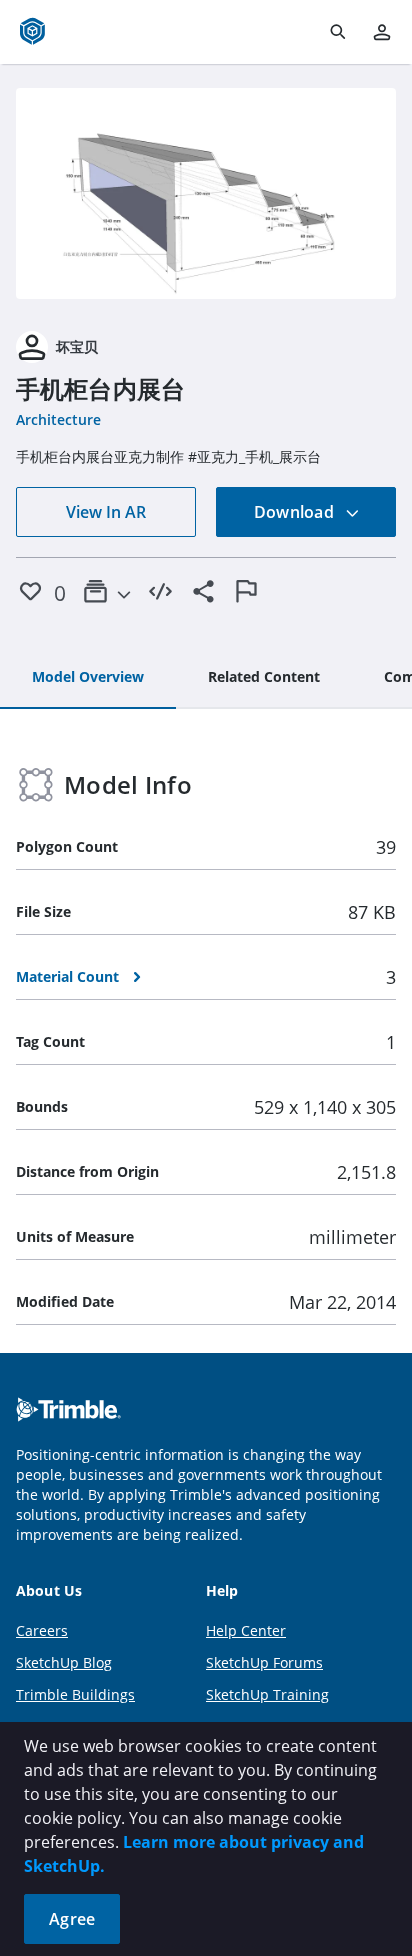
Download (296, 512)
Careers (42, 1630)
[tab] (88, 678)
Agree (72, 1919)
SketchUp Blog (64, 1662)
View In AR (106, 512)
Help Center (246, 1630)
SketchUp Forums (264, 1662)
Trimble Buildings (75, 1694)
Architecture (58, 419)
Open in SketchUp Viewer (206, 194)
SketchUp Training (267, 1694)
